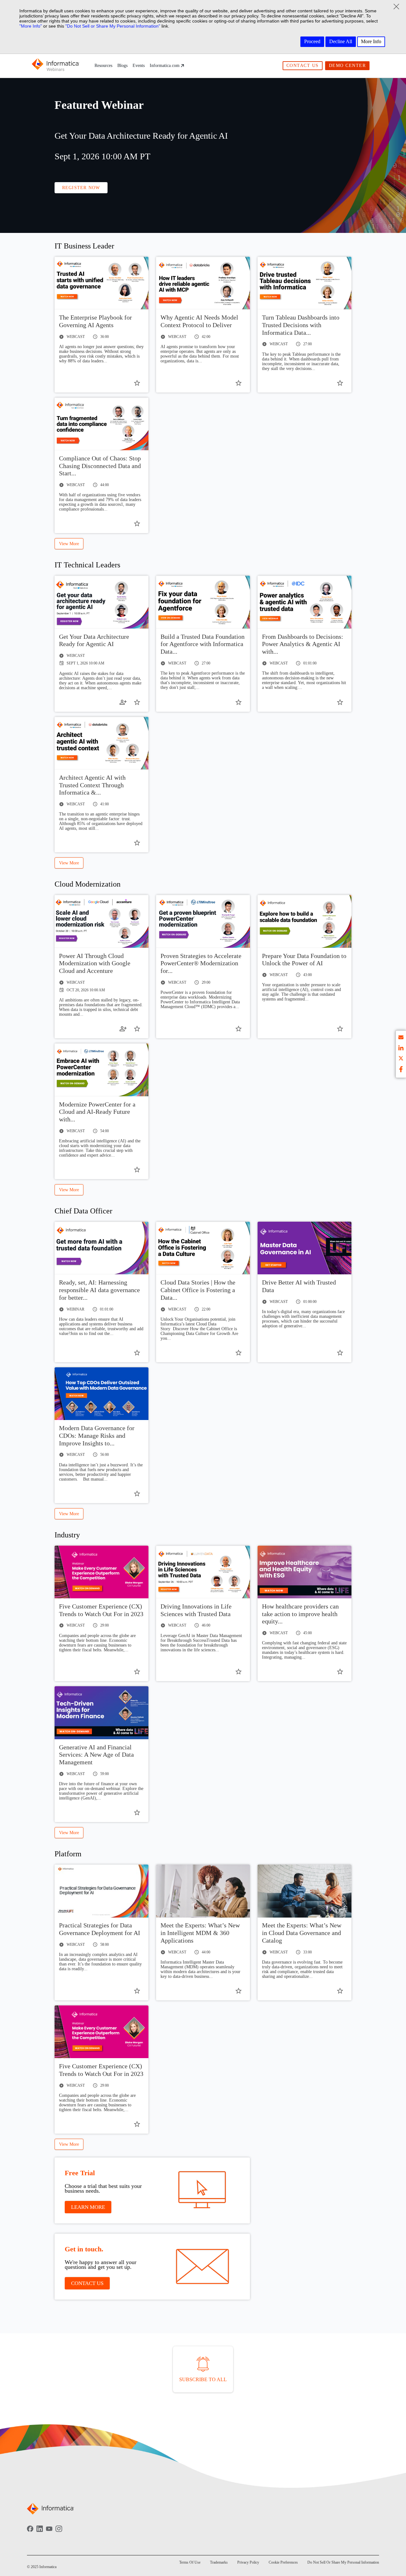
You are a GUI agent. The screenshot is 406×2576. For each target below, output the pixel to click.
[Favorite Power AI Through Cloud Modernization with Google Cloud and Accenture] (137, 1029)
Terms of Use (190, 2562)
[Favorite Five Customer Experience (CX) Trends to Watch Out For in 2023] (137, 1672)
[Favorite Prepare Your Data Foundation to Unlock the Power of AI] (340, 1029)
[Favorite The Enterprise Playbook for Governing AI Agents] (137, 383)
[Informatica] (56, 66)
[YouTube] (49, 2533)
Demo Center (347, 66)
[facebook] (401, 1070)
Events (139, 66)
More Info (371, 41)
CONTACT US (87, 2283)
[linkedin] (401, 1049)
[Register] (123, 702)
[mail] (401, 1038)
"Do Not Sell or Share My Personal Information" (113, 26)
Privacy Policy (248, 2562)
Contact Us (303, 66)
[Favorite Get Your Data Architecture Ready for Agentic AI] (137, 702)
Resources (103, 66)
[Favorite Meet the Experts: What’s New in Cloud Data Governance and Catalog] (340, 1991)
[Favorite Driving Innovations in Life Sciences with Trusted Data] (239, 1672)
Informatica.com (165, 66)
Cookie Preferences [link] (283, 2562)
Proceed (312, 41)
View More (69, 544)
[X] (401, 1059)
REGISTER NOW (81, 188)
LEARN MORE (88, 2207)
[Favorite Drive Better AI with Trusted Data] (340, 1353)
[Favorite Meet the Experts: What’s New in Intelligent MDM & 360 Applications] (239, 1991)
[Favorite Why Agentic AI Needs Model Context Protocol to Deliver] (239, 383)
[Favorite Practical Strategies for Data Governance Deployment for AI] (137, 1991)
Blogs (122, 66)
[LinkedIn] (40, 2533)
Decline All (341, 41)
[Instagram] (59, 2533)
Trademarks (219, 2562)
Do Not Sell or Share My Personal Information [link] (343, 2562)
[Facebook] (30, 2533)
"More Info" (31, 26)
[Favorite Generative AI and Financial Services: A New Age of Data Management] (137, 1813)
